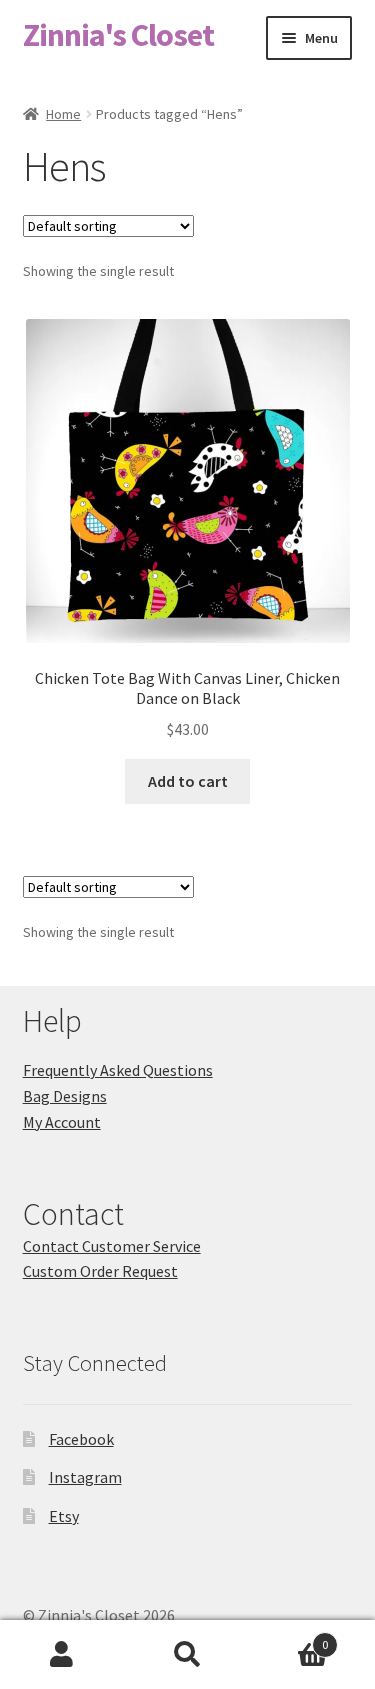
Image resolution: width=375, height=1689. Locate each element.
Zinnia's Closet (118, 35)
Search (187, 1655)
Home (63, 114)
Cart (289, 1637)
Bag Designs (65, 1096)
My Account (62, 1122)
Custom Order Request (100, 1271)
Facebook (81, 1439)
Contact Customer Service (112, 1246)
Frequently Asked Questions (118, 1070)
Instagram (85, 1477)
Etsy (64, 1516)
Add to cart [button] (188, 781)
